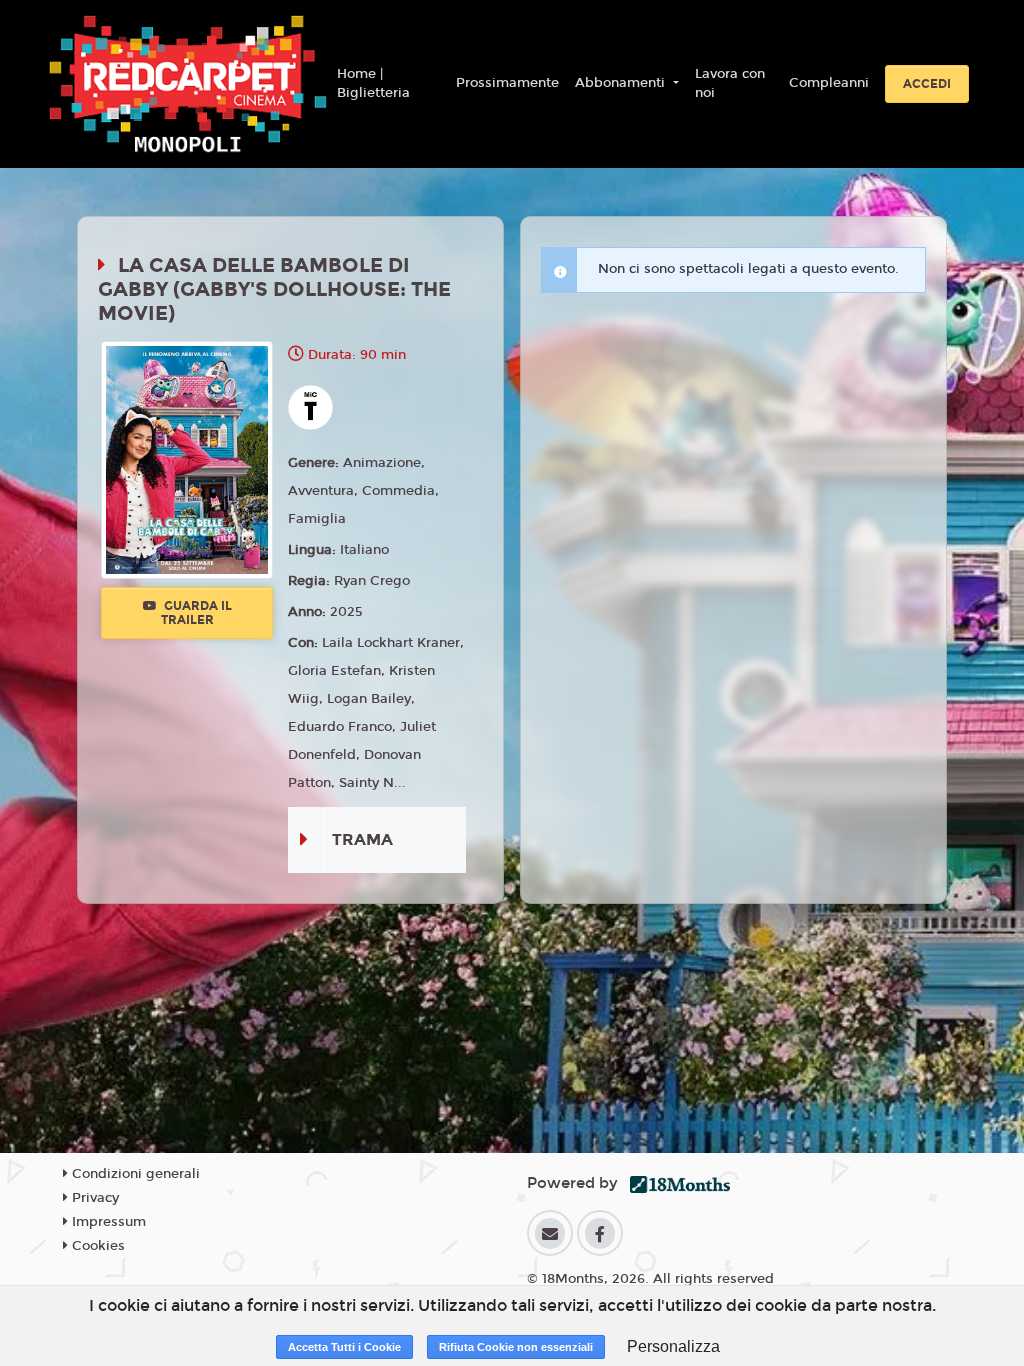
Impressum (107, 1222)
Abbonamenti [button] (622, 83)
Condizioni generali (134, 1174)
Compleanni (829, 83)
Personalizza (673, 1346)
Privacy (93, 1198)
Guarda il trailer (196, 613)
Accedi (927, 84)
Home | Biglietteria (373, 84)
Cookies (96, 1246)
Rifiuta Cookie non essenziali (516, 1347)
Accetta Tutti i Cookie (344, 1347)
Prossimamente (507, 83)
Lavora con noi (730, 84)
